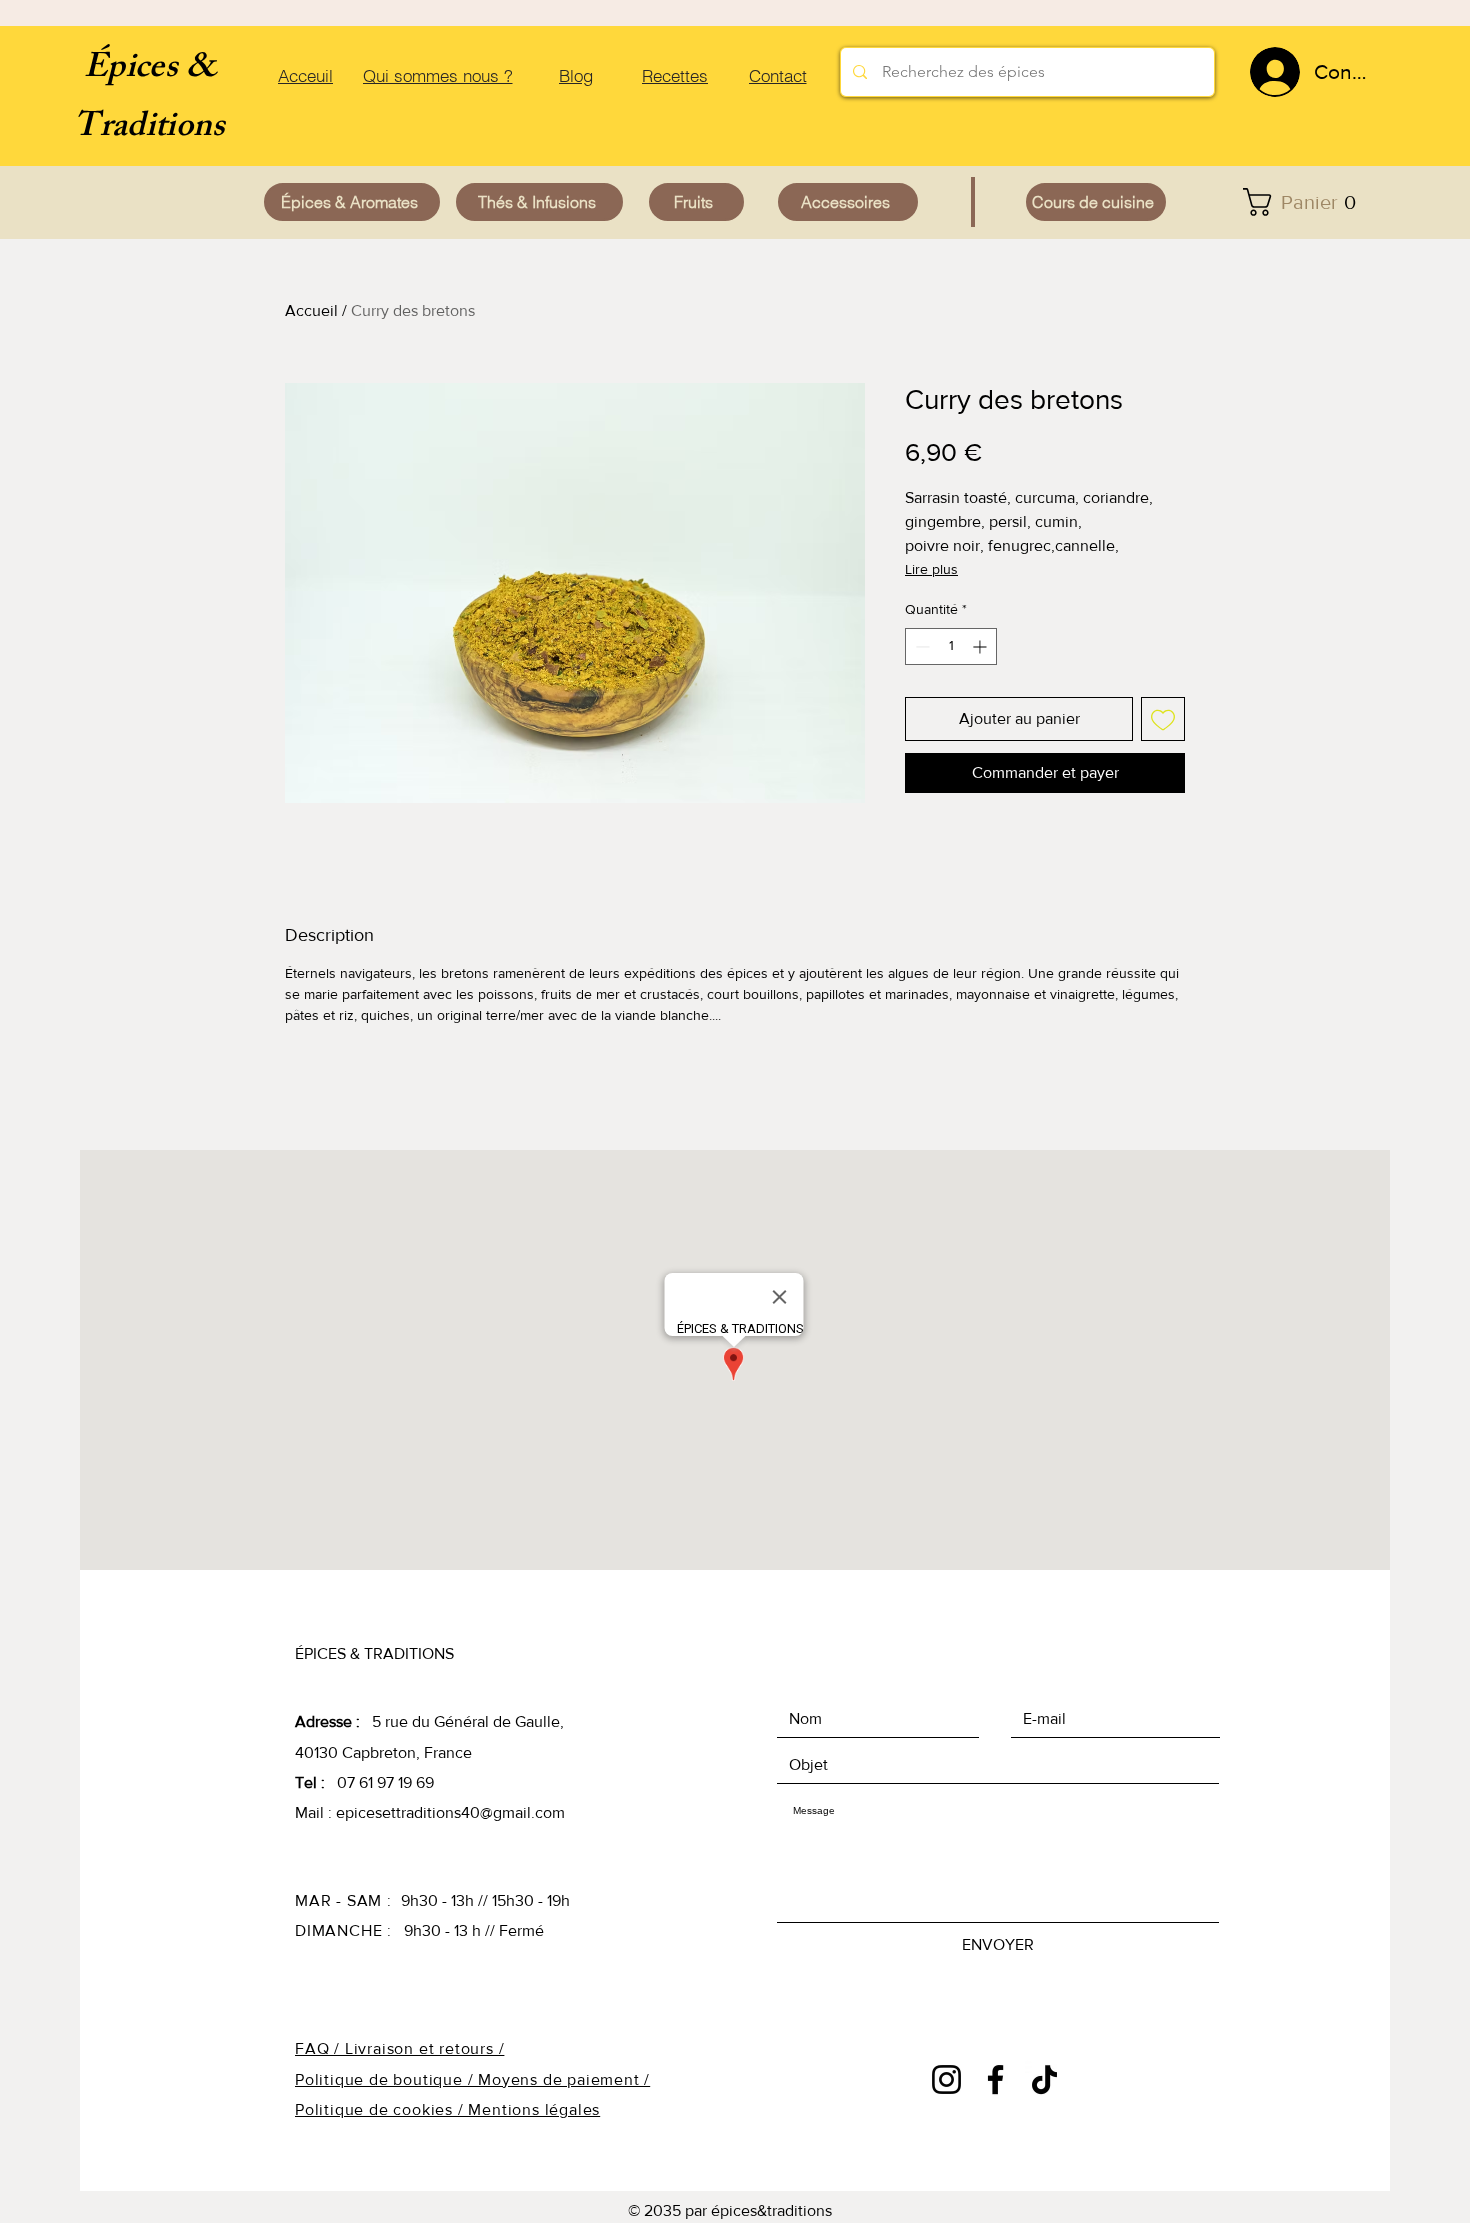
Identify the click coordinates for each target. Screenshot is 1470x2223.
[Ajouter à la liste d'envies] (1163, 719)
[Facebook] (995, 2079)
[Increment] (981, 646)
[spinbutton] (951, 646)
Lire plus (931, 569)
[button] (1306, 202)
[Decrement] (920, 646)
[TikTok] (1044, 2079)
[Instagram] (946, 2079)
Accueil (311, 310)
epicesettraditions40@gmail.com (450, 1812)
